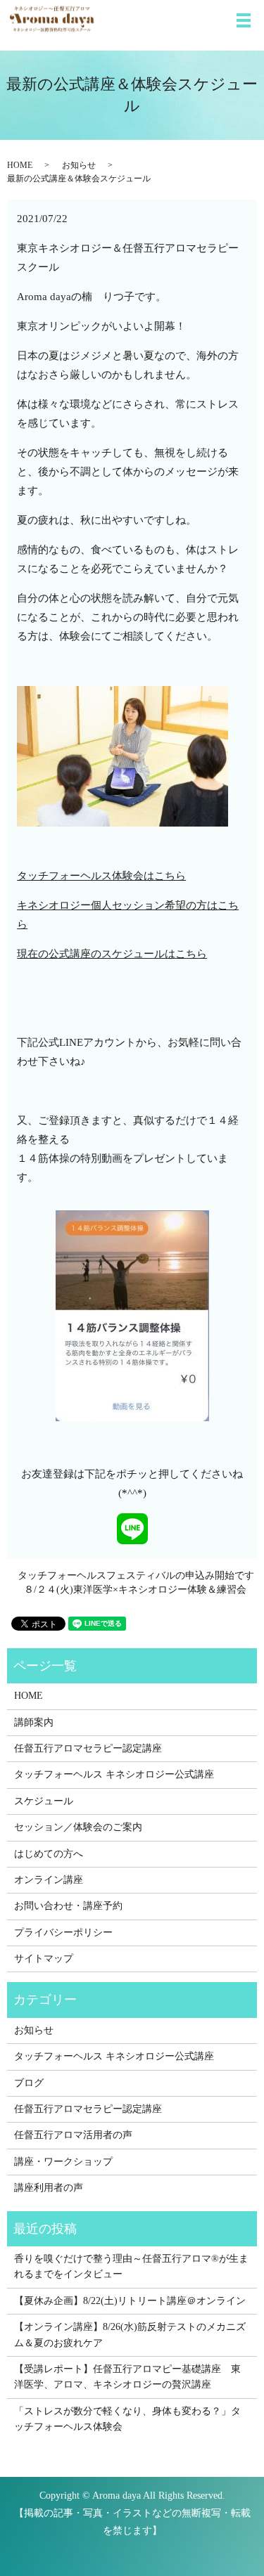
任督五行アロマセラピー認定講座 (88, 1748)
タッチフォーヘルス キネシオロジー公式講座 (114, 1774)
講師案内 (34, 1722)
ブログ (29, 2083)
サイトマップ (44, 1959)
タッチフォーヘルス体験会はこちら (101, 876)
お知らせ (79, 165)
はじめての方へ (49, 1854)
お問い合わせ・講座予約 (68, 1906)
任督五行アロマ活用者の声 (73, 2135)
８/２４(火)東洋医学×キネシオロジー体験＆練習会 (135, 1590)
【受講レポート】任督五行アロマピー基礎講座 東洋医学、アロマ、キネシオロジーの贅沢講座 (127, 2377)
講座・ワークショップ (63, 2162)
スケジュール (44, 1801)
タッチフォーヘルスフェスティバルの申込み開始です (136, 1575)
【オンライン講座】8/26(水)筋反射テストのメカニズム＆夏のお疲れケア (130, 2335)
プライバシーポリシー (63, 1933)
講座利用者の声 (49, 2188)
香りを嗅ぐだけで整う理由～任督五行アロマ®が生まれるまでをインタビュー (131, 2266)
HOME (20, 165)
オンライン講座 (49, 1880)
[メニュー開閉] (244, 20)
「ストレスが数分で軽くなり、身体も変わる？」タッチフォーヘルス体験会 (127, 2419)
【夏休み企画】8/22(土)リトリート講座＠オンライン (130, 2301)
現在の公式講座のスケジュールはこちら (112, 954)
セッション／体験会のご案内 (78, 1827)
